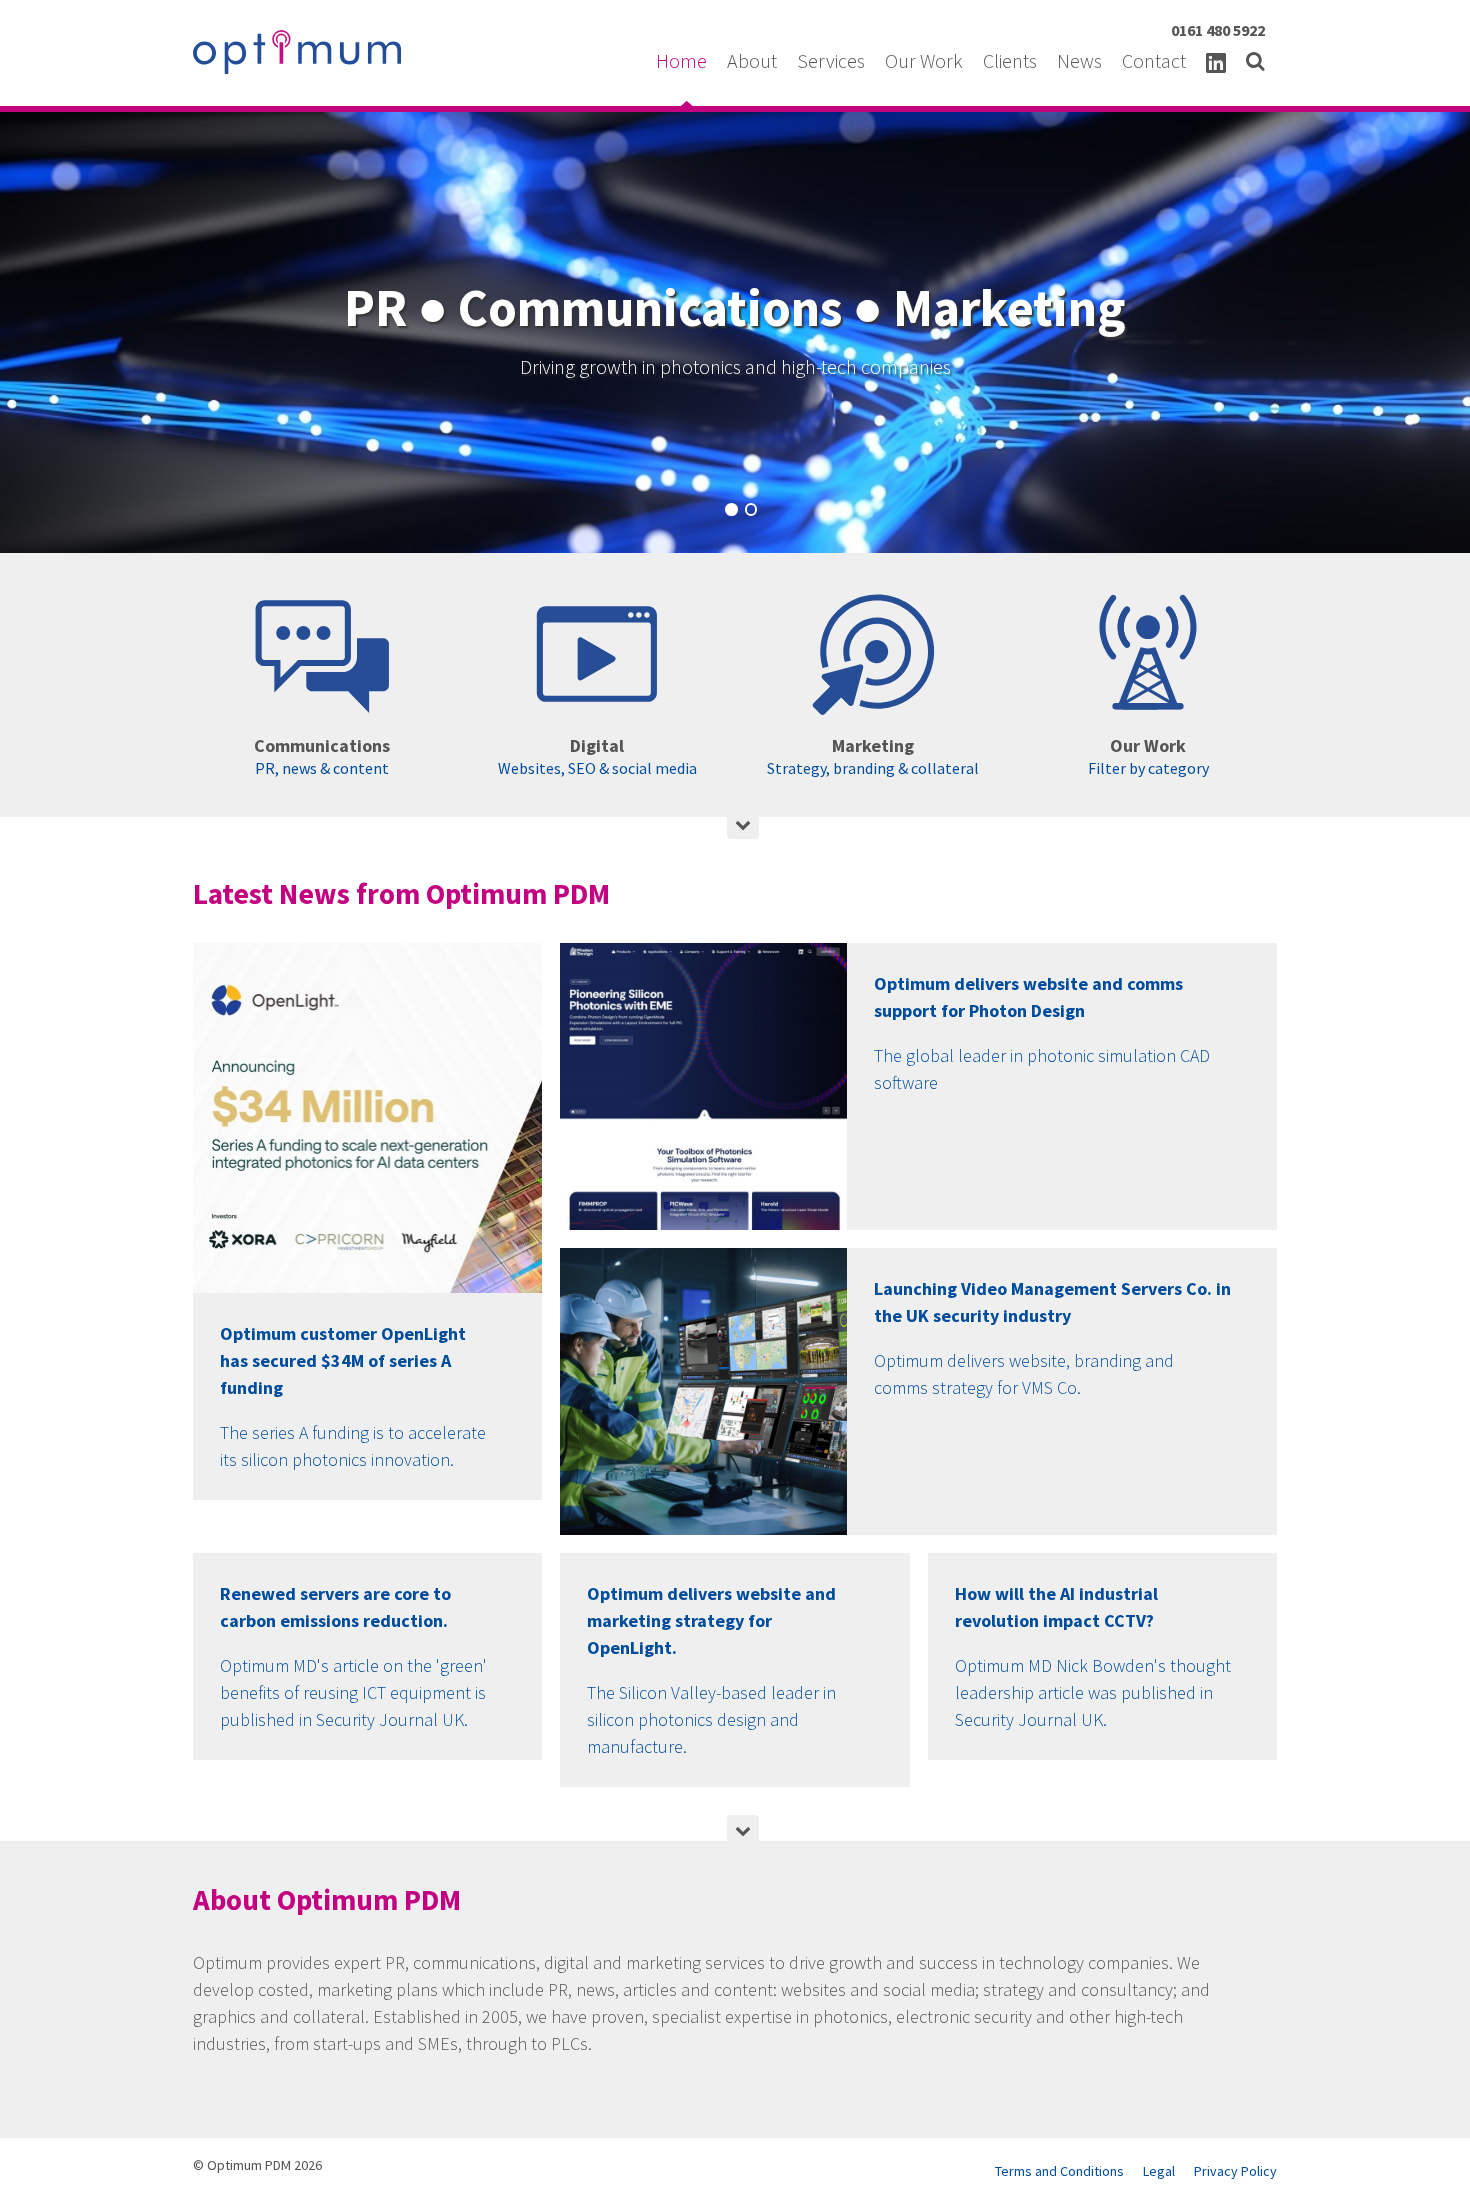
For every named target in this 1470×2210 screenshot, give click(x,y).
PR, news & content (322, 756)
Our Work (926, 60)
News (1081, 60)
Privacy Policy (1235, 2171)
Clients (1012, 60)
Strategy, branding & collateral (873, 756)
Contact (1156, 60)
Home (683, 60)
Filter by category (1148, 756)
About (754, 60)
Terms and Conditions (1059, 2171)
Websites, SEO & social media (597, 756)
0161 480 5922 (1218, 30)
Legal (1159, 2171)
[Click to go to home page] (297, 52)
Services (833, 60)
